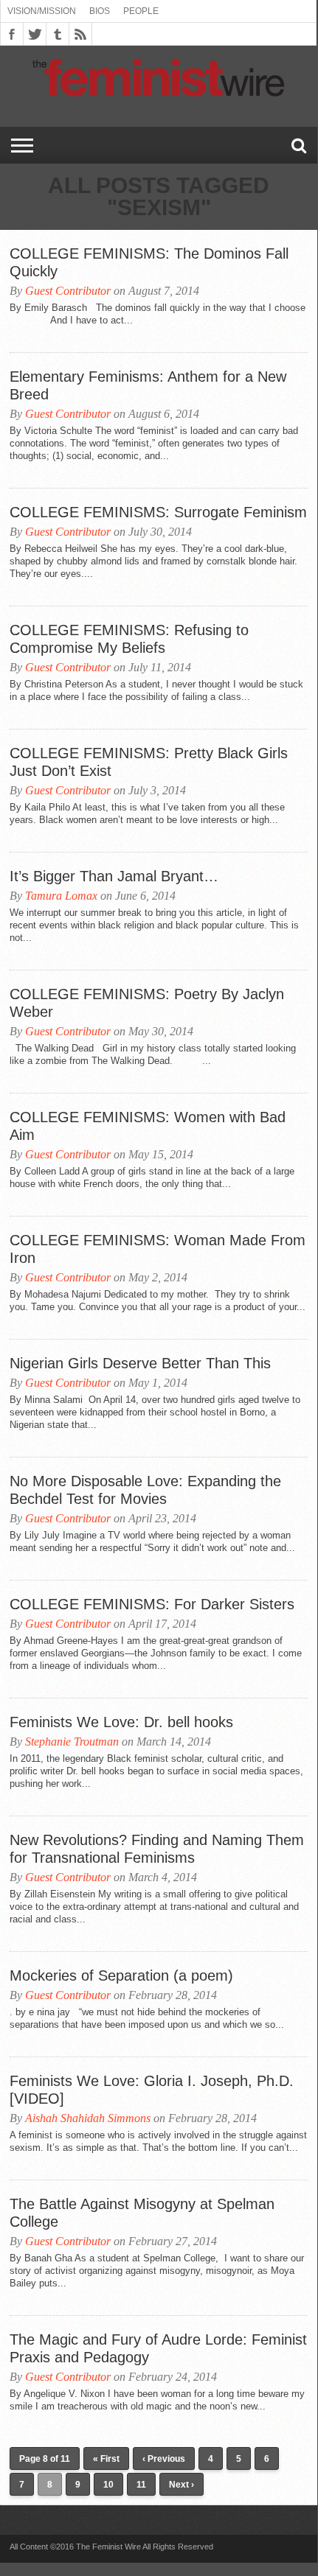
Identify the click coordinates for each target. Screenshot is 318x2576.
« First (106, 2459)
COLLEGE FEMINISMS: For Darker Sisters (152, 1604)
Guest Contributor (68, 291)
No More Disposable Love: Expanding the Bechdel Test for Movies (145, 1490)
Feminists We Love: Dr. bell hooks (121, 1722)
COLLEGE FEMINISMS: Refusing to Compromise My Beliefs (129, 639)
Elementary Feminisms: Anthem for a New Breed (148, 385)
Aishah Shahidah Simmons (88, 2118)
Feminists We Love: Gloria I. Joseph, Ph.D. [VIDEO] (152, 2090)
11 (141, 2485)
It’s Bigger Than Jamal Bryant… (114, 876)
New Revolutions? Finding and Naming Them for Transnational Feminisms (157, 1849)
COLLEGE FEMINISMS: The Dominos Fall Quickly (149, 262)
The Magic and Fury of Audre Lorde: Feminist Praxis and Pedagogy (158, 2348)
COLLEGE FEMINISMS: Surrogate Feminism (158, 512)
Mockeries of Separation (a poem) (121, 1975)
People (141, 11)
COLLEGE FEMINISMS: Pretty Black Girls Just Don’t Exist (149, 762)
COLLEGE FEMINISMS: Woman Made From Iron (158, 1249)
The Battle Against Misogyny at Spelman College (142, 2213)
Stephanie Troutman (72, 1742)
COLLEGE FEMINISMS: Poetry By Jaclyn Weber (147, 1003)
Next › (182, 2485)
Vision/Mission (42, 11)
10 (108, 2485)
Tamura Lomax (61, 896)
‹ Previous (164, 2459)
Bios (100, 11)
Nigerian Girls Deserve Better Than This (140, 1363)
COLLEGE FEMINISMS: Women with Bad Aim (148, 1126)
